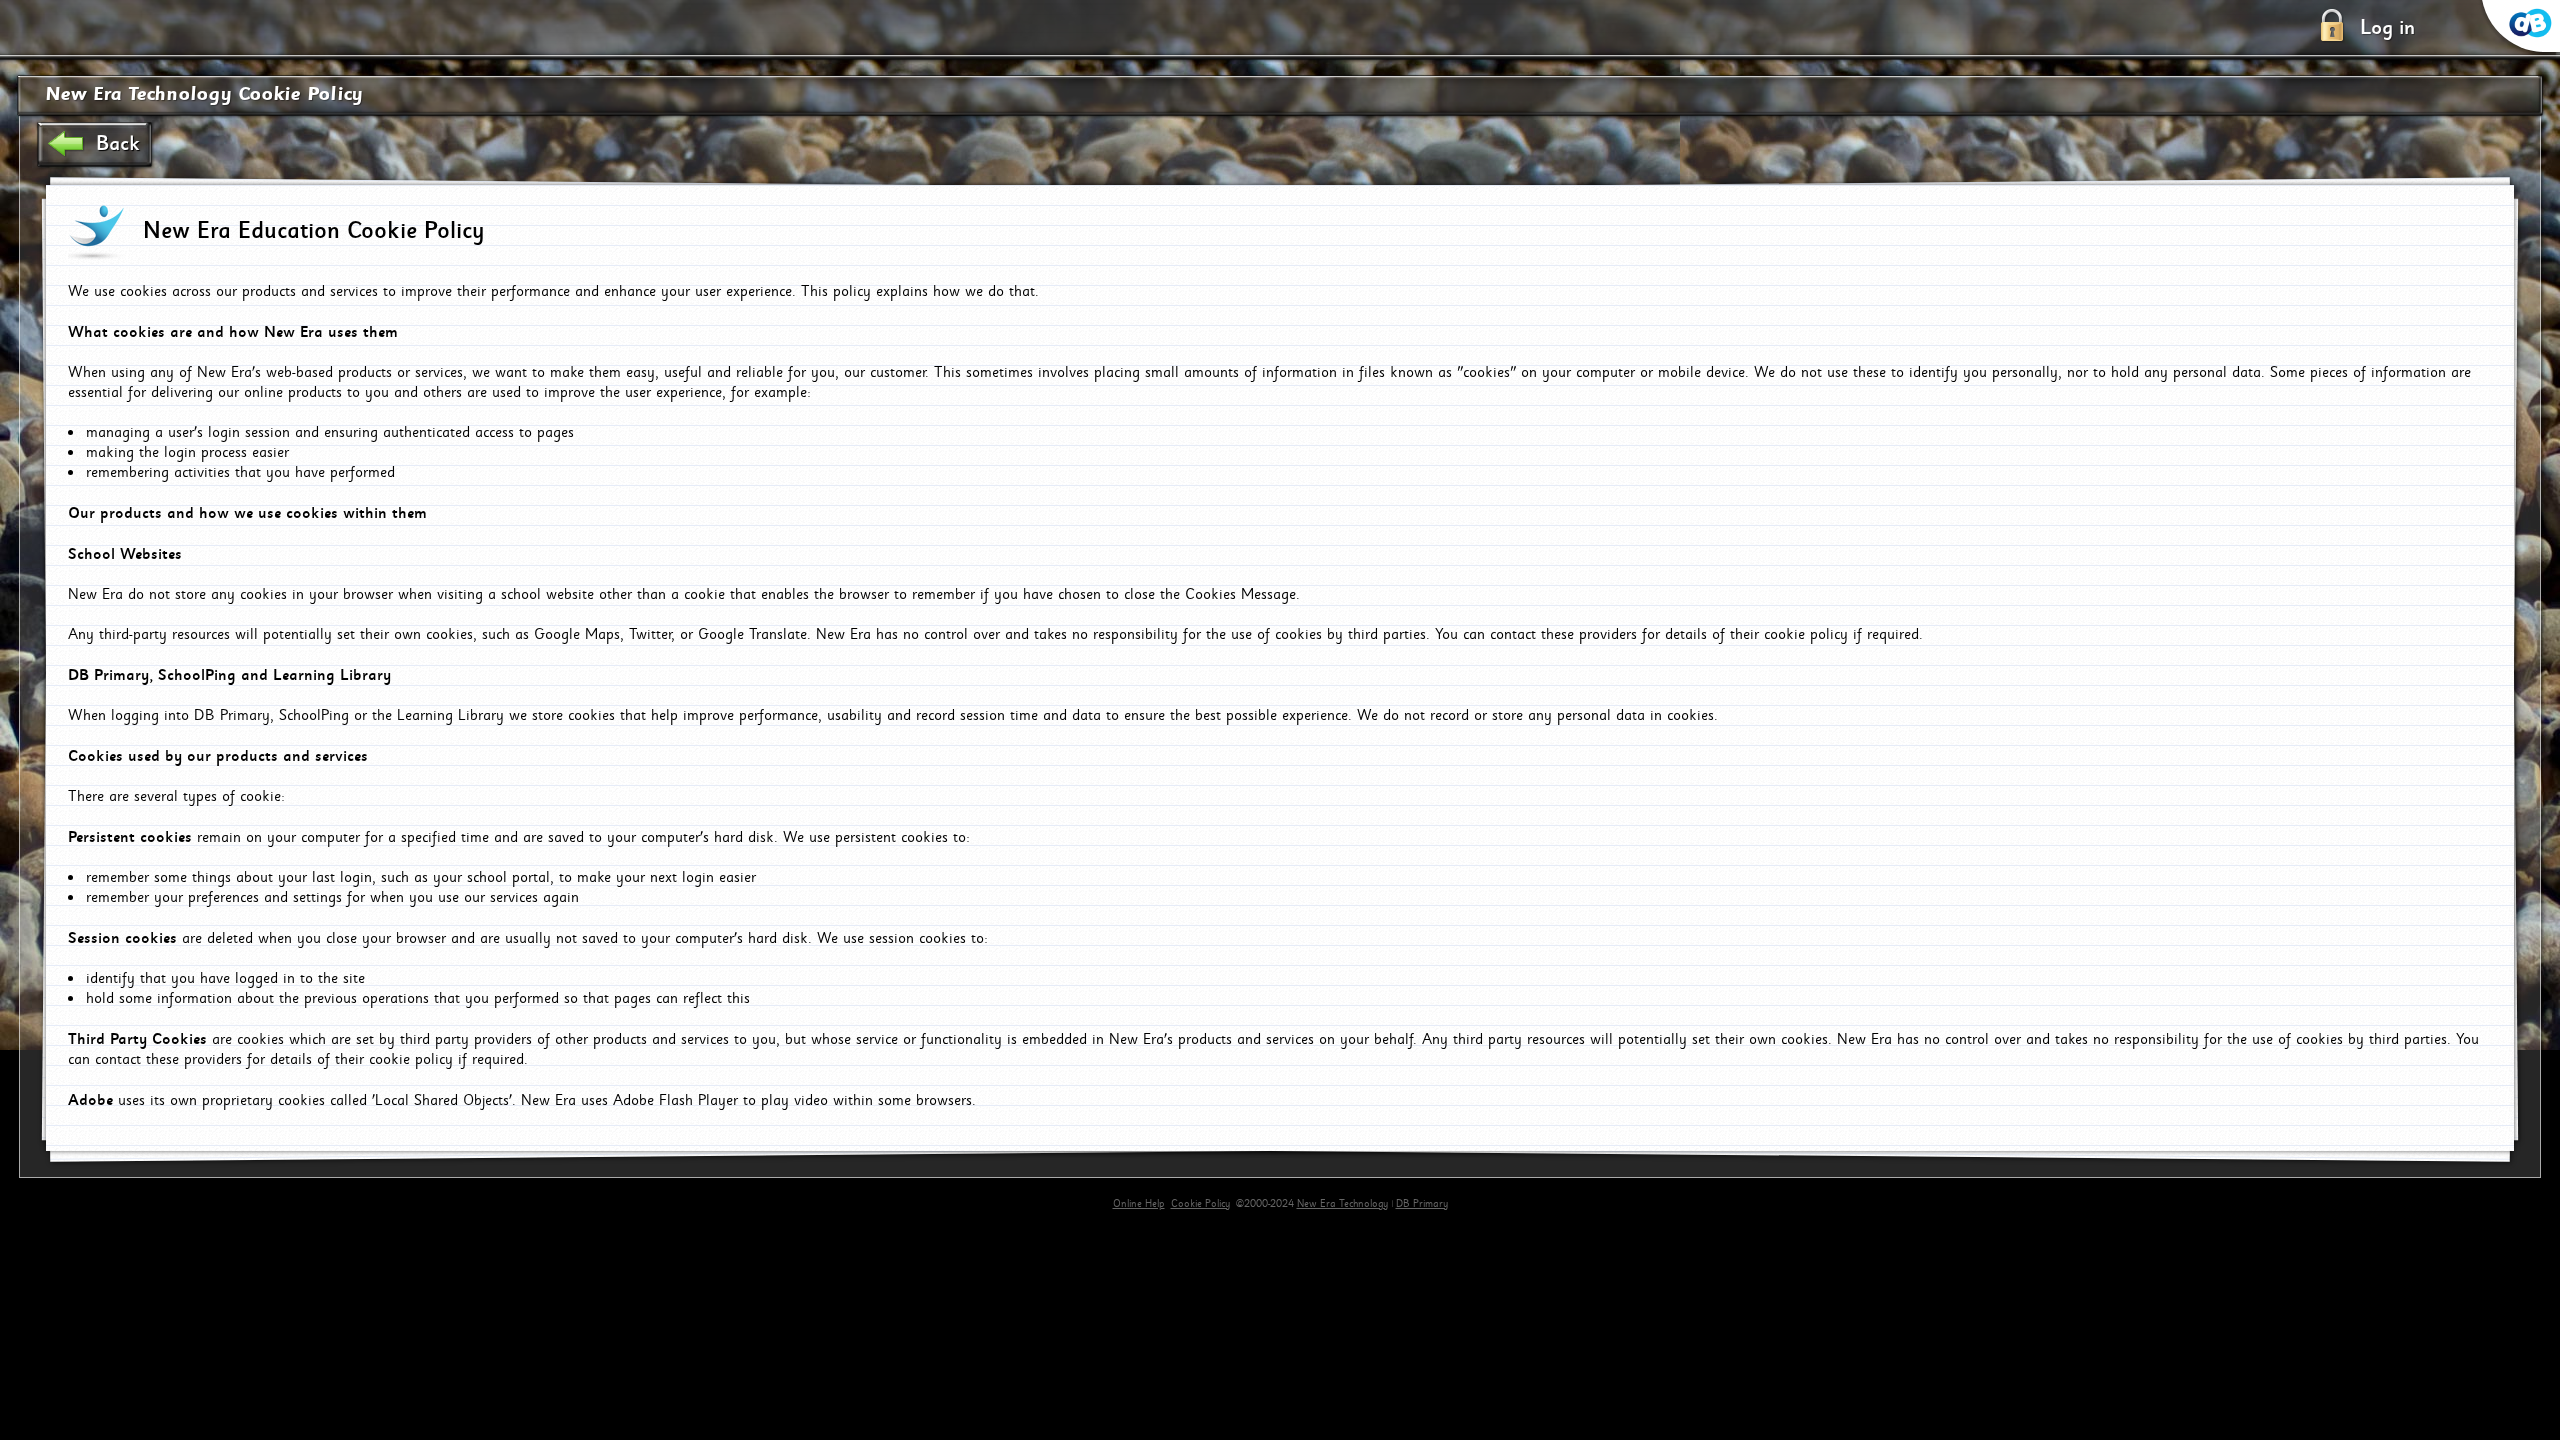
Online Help (1139, 1204)
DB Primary (1422, 1204)
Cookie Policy (1200, 1204)
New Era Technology (1342, 1204)
